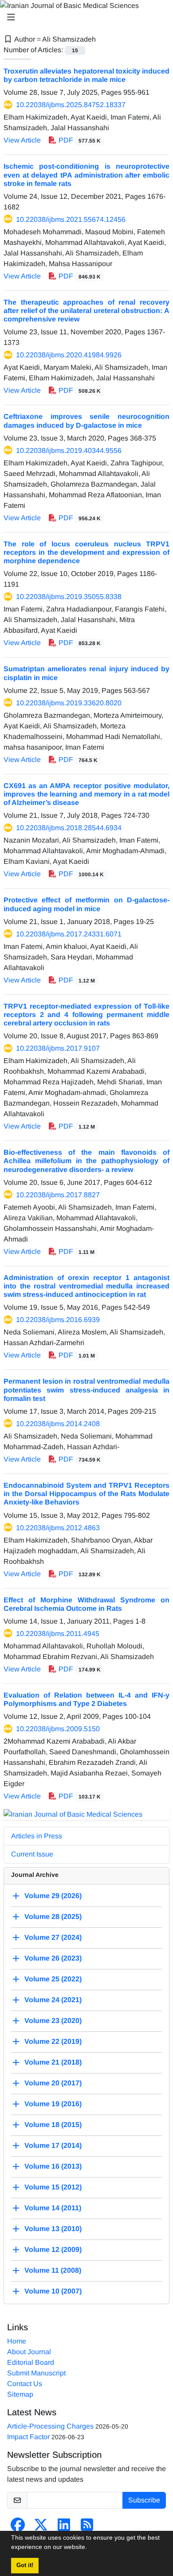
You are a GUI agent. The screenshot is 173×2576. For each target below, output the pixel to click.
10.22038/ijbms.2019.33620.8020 (69, 703)
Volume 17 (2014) (53, 2145)
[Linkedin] (64, 2528)
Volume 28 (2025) (53, 1917)
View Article (22, 140)
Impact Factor (28, 2437)
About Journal (29, 2352)
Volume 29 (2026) (53, 1896)
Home (17, 2341)
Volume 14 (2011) (53, 2208)
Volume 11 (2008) (53, 2270)
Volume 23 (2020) (53, 2021)
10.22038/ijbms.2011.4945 (58, 1634)
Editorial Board (31, 2362)
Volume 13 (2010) (53, 2229)
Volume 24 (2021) (53, 2000)
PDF (79, 140)
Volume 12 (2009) (53, 2249)
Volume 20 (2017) (53, 2083)
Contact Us (25, 2384)
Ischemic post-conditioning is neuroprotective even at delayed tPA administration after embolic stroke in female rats (86, 175)
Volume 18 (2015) (53, 2125)
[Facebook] (18, 2528)
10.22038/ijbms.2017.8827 (58, 1195)
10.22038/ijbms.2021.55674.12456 (71, 219)
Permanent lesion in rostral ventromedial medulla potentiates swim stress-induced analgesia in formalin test (86, 1390)
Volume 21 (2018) (53, 2062)
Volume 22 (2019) (53, 2041)
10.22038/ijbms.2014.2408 (58, 1424)
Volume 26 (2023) (53, 1958)
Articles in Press (37, 1836)
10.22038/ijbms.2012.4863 (58, 1528)
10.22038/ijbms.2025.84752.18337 (71, 105)
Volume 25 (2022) (53, 1979)
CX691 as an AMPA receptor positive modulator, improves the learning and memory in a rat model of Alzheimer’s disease (86, 794)
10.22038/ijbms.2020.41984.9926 (69, 355)
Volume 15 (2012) (53, 2187)
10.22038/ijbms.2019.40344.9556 (69, 451)
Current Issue (32, 1854)
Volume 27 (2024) (53, 1937)
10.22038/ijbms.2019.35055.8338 (69, 597)
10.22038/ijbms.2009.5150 (58, 1729)
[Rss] (87, 2528)
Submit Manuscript (36, 2373)
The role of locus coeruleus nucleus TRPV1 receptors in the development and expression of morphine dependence (86, 552)
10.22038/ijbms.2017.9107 (58, 1048)
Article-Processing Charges (50, 2426)
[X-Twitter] (41, 2528)
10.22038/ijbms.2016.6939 (58, 1320)
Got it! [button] (25, 2565)
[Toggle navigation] (84, 17)
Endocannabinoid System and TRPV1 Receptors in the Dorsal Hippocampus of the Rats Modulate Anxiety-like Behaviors (86, 1494)
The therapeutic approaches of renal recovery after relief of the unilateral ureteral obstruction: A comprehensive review (86, 311)
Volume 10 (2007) (53, 2291)
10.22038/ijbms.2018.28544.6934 (69, 828)
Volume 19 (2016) (53, 2104)
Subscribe (144, 2500)
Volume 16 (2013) (53, 2166)
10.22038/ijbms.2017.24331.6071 (69, 934)
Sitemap (20, 2394)
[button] (90, 2548)
